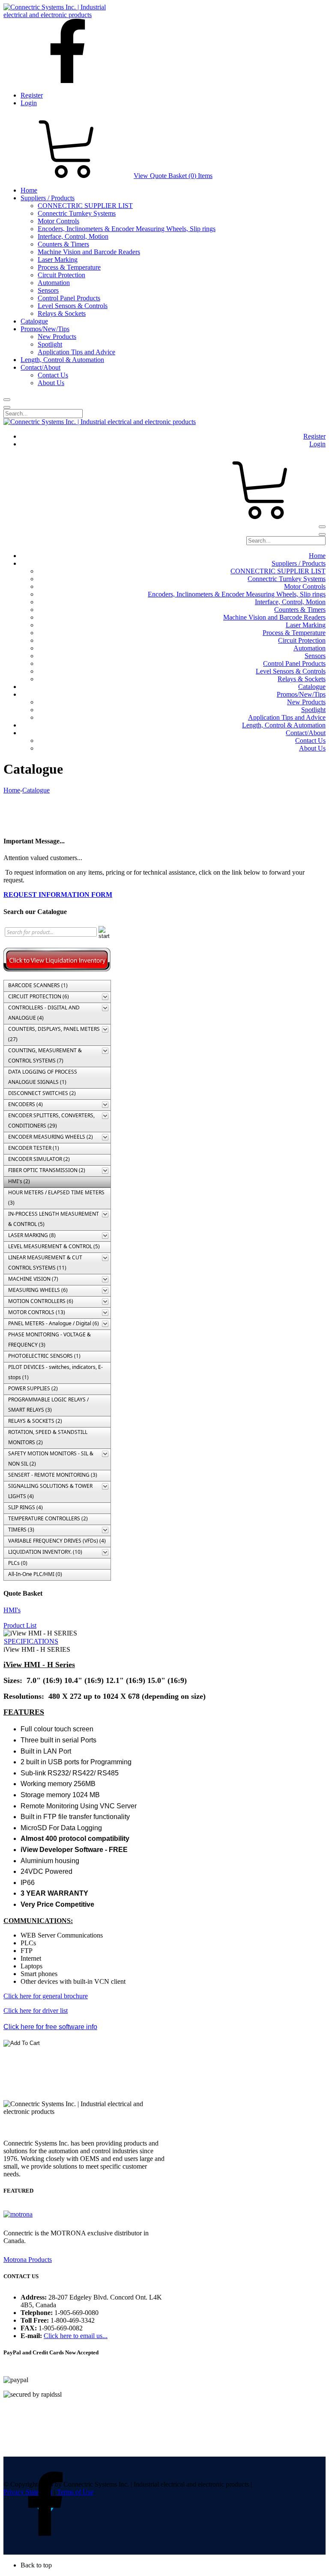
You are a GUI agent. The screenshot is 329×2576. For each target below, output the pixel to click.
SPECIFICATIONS (31, 1641)
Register (32, 95)
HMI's (12, 1610)
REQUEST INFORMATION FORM (58, 895)
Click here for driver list (36, 2011)
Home (12, 790)
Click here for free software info (50, 2027)
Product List (20, 1625)
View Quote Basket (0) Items (173, 176)
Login (29, 103)
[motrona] (18, 2214)
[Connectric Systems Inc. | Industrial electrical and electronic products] (62, 15)
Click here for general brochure (46, 1996)
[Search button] (7, 400)
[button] (173, 2565)
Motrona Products (28, 2260)
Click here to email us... (76, 2336)
